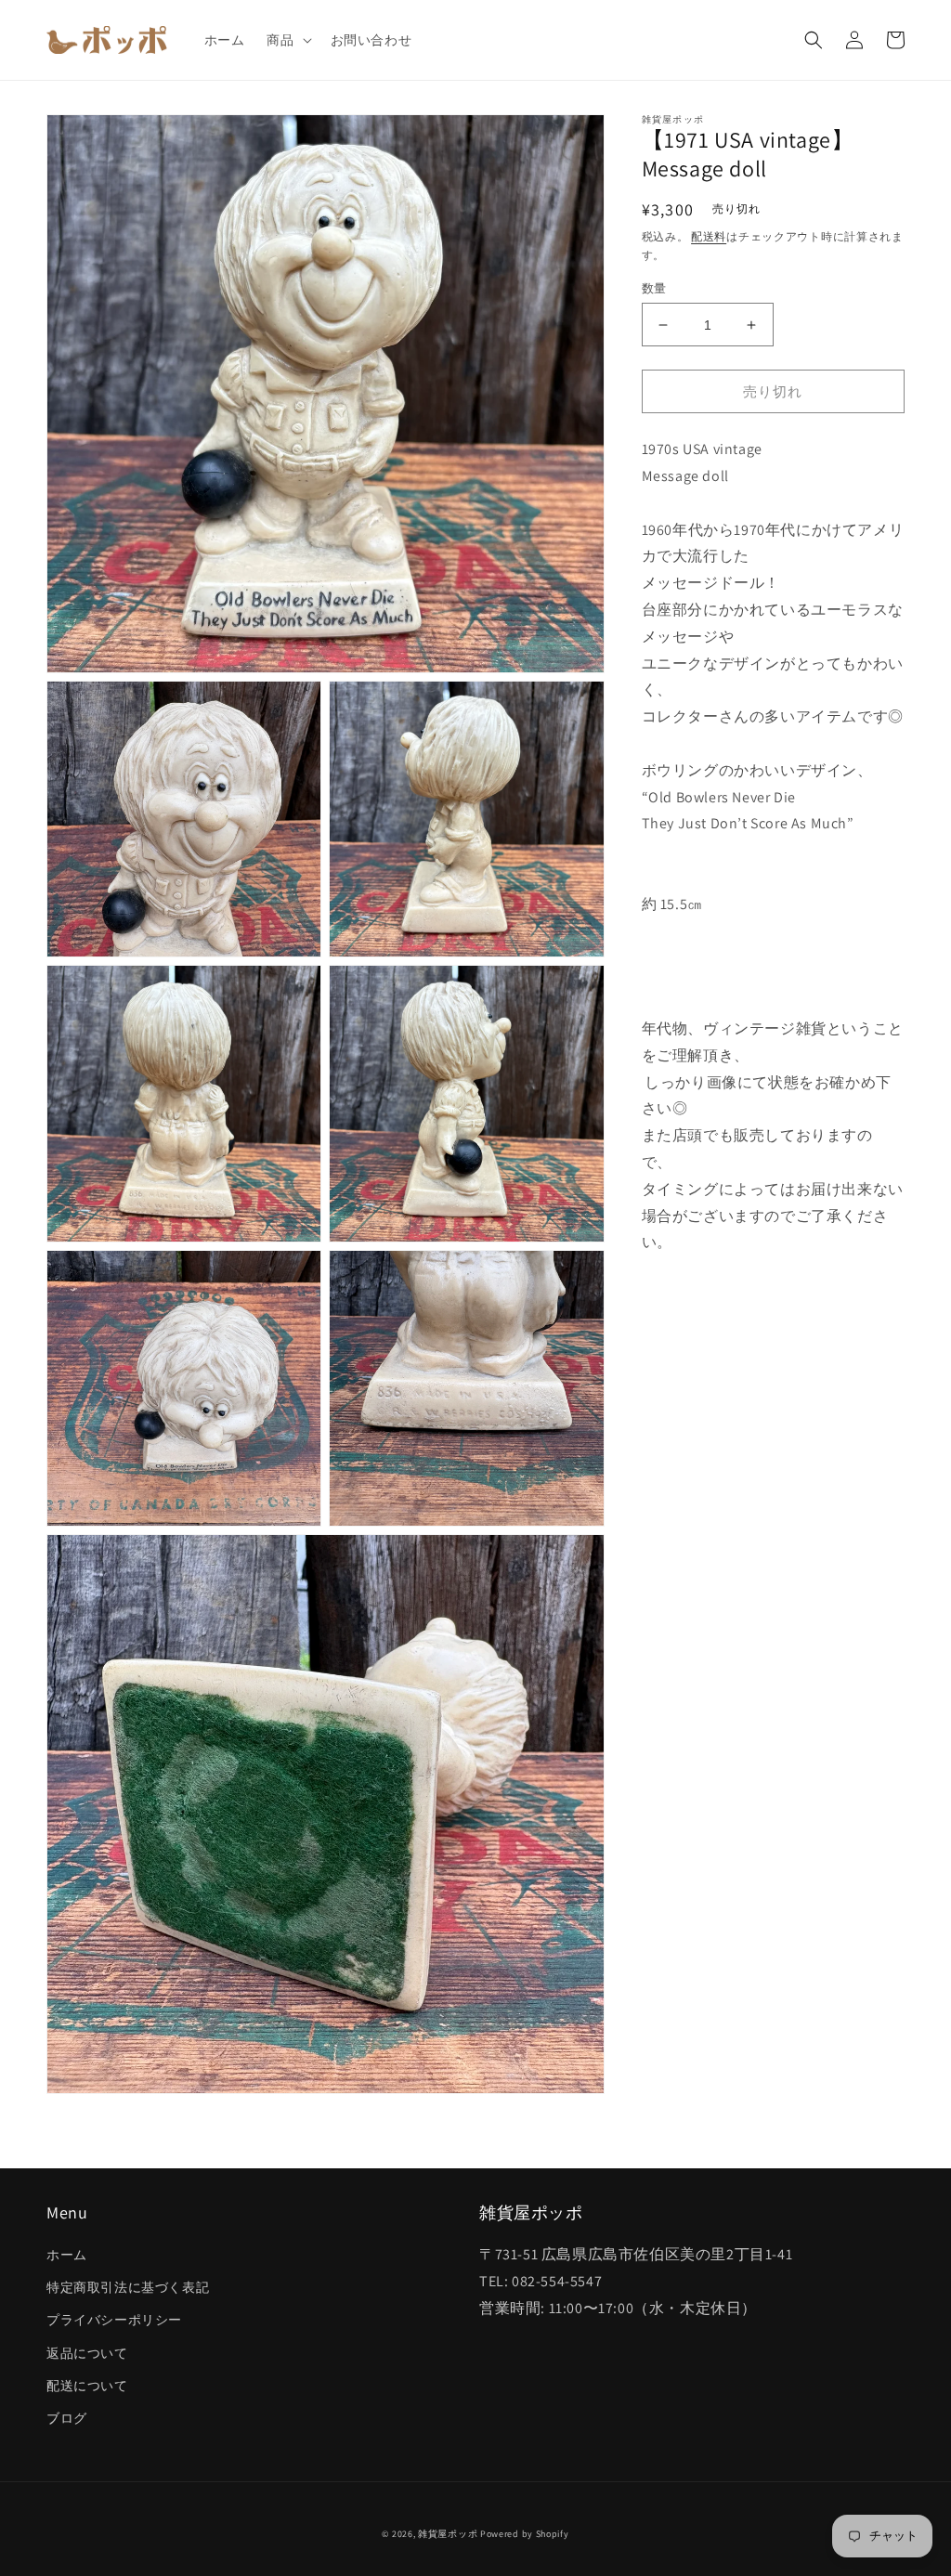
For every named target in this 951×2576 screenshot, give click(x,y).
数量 (654, 288)
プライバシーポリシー (114, 2320)
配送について (87, 2386)
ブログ (67, 2418)
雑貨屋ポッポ (448, 2534)
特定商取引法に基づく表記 (128, 2287)
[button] (287, 40)
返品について (87, 2353)
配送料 (709, 236)
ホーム (67, 2255)
